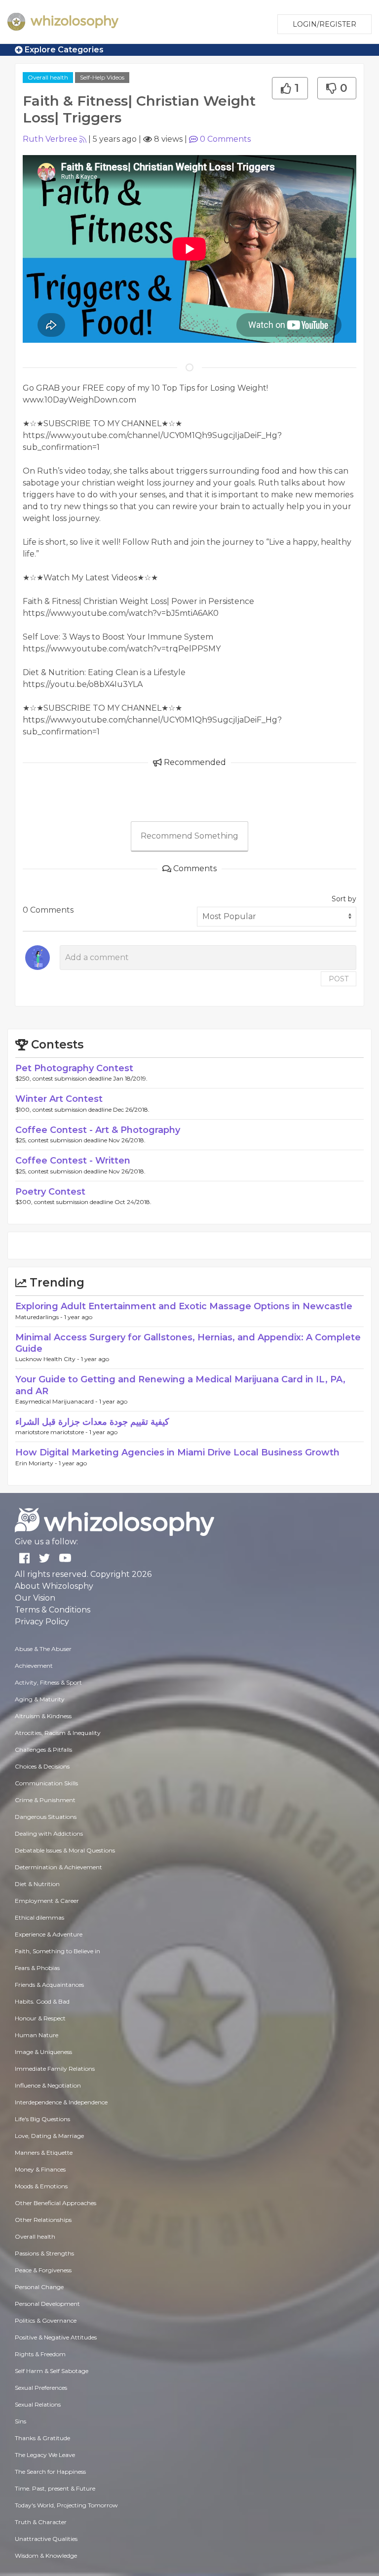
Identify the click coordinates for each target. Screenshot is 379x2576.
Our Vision (35, 1598)
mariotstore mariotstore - (52, 1432)
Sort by (344, 899)
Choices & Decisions (42, 1766)
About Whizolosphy (54, 1586)
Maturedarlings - (40, 1317)
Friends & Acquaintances (49, 1985)
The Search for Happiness (50, 2472)
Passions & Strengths (44, 2253)
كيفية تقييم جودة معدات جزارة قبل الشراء (92, 1422)
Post (339, 979)
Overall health (48, 77)
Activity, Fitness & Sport (48, 1682)
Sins (20, 2421)
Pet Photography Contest (74, 1068)
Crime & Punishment (45, 1800)
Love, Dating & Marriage (49, 2136)
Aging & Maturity (40, 1699)
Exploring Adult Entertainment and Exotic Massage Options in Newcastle (184, 1306)
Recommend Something (189, 836)
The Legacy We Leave (45, 2455)
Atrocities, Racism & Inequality (58, 1733)
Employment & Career (47, 1901)
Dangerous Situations (46, 1817)
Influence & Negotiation (48, 2085)
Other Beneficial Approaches (56, 2203)
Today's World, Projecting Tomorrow (66, 2505)
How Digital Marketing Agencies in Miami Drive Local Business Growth (177, 1452)
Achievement (34, 1666)
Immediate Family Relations (55, 2069)
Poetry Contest (50, 1192)
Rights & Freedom (40, 2354)
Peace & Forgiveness (43, 2270)
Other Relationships (43, 2220)
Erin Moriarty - (37, 1463)
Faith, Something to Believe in (57, 1951)
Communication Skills (46, 1783)
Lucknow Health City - (48, 1359)
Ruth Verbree (50, 139)
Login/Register (324, 24)
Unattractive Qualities (46, 2539)
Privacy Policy (42, 1622)
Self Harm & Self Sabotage (52, 2371)
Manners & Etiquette (44, 2153)
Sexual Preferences (41, 2388)
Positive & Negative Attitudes (56, 2337)
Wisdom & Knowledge (46, 2556)
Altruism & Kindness (43, 1716)
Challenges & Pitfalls (43, 1750)
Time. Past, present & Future (55, 2488)
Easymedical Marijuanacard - (57, 1401)
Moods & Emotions (41, 2186)
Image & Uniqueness (43, 2052)
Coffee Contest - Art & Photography (98, 1130)
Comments (225, 139)
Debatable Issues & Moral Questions (65, 1850)
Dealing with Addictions (49, 1833)
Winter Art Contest (59, 1099)
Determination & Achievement (58, 1867)
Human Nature (37, 2035)
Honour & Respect (40, 2018)
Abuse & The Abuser (43, 1649)
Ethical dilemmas (39, 1917)
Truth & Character (41, 2522)
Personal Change (39, 2287)
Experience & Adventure (49, 1934)
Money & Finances (40, 2169)
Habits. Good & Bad (42, 2001)
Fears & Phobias (37, 1968)
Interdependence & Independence (61, 2102)
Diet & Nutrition (37, 1884)
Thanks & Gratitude (42, 2438)
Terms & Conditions (53, 1610)
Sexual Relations (38, 2404)
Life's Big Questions (42, 2119)
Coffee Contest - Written (73, 1161)
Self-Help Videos (102, 77)
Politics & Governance (46, 2320)
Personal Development (47, 2304)
